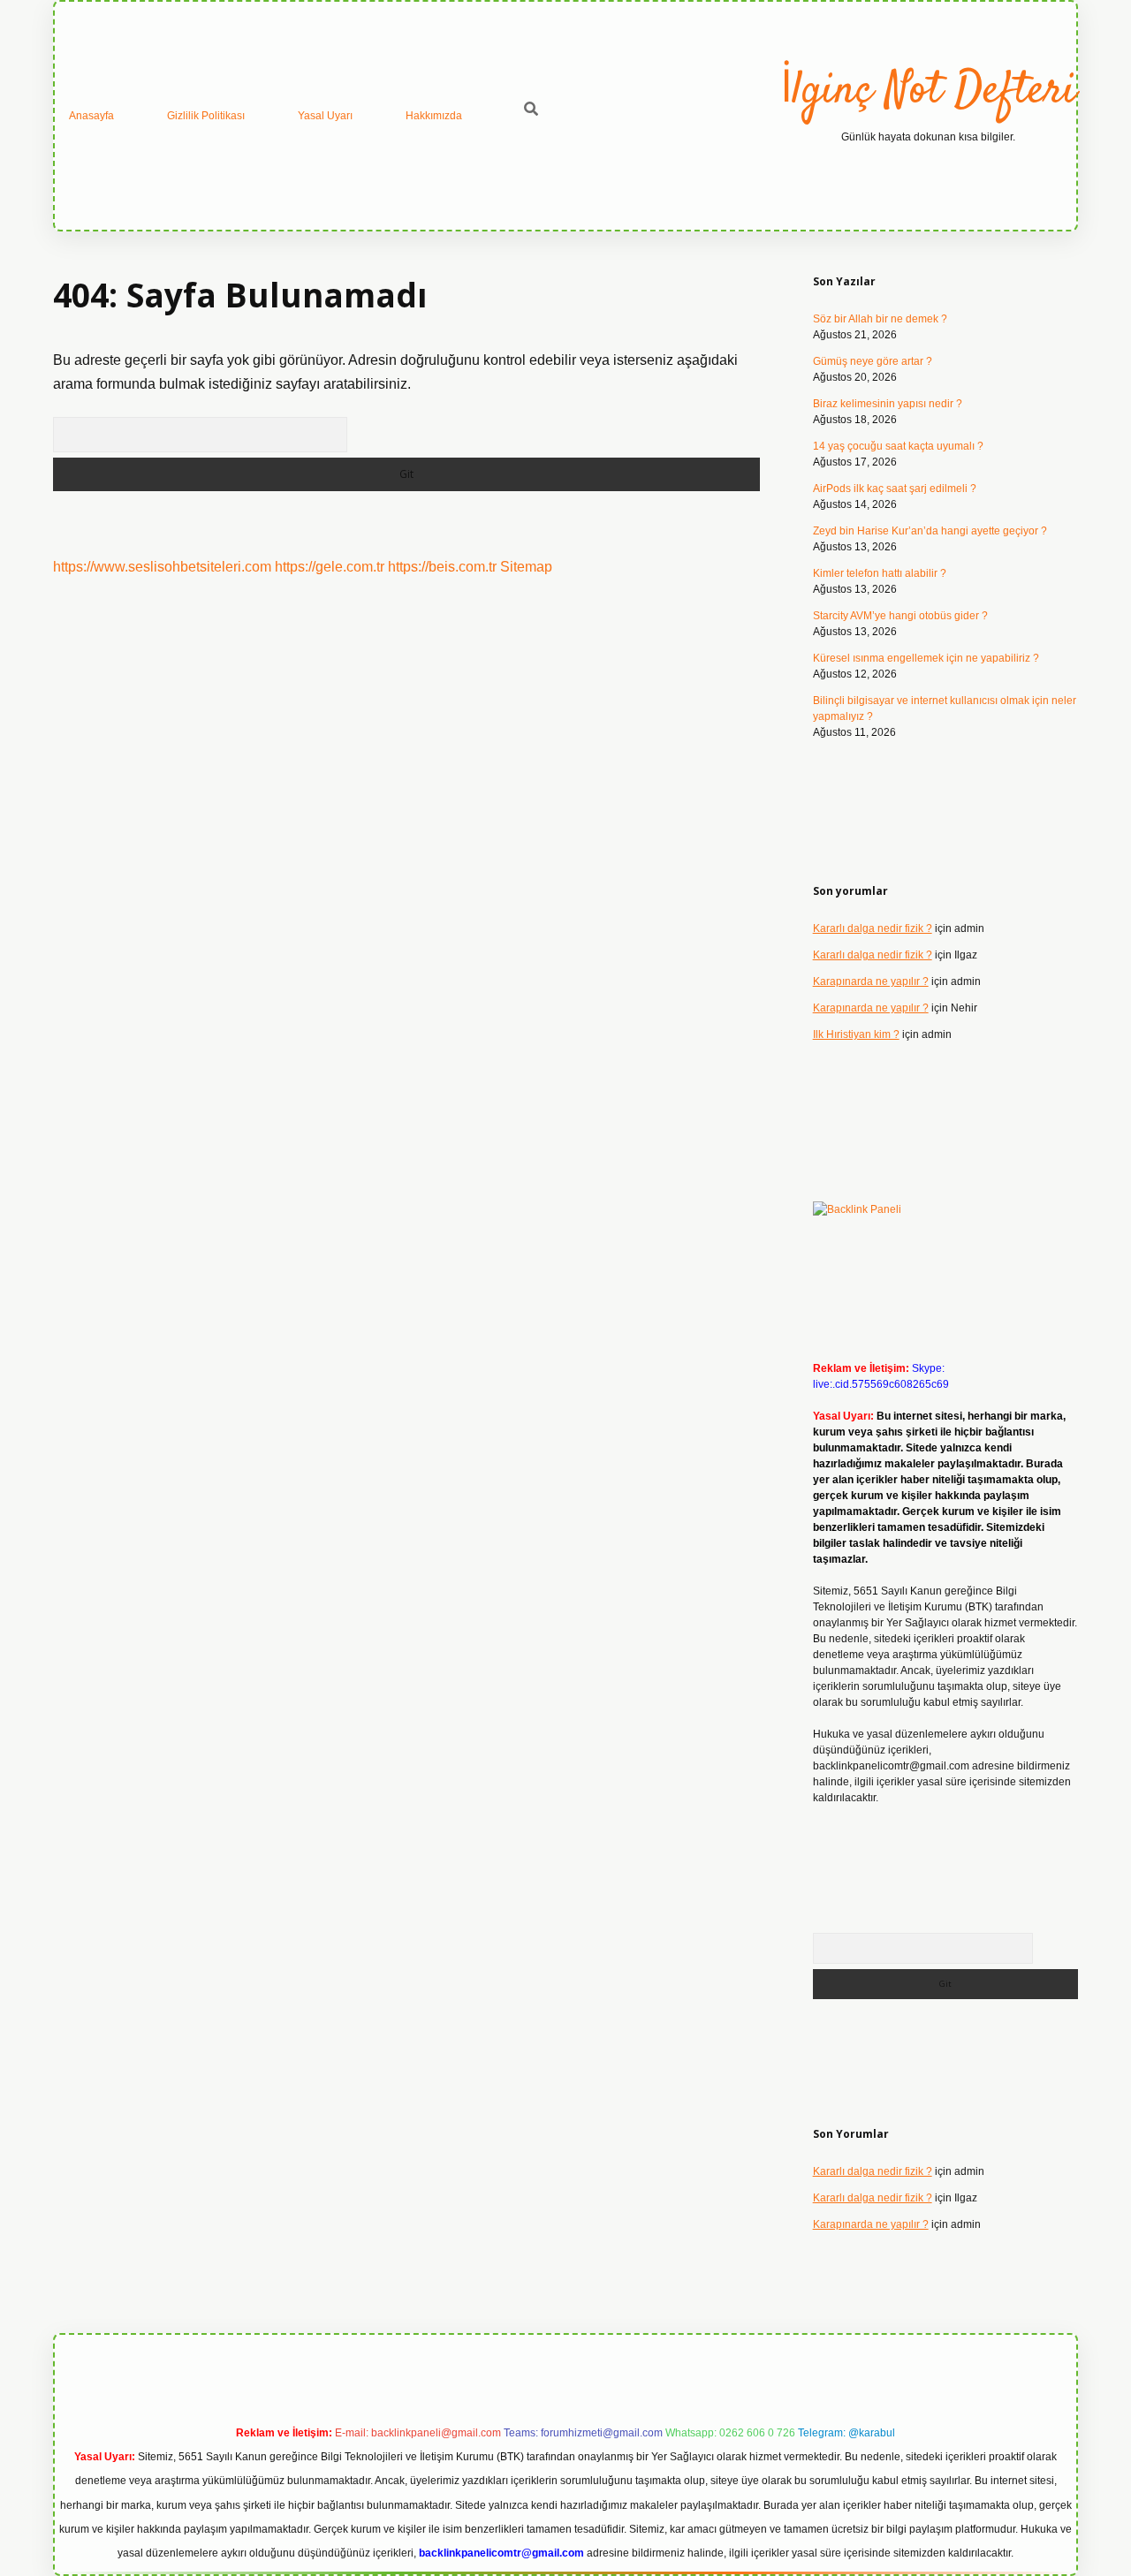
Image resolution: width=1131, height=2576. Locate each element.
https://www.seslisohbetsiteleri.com (162, 567)
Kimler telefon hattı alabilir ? (880, 573)
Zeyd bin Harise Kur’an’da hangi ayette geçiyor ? (930, 531)
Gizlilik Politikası (206, 116)
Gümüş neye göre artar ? (873, 361)
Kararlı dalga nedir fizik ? (873, 928)
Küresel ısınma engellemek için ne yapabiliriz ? (926, 658)
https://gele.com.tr (330, 567)
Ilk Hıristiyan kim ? (856, 1034)
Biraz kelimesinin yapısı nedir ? (888, 404)
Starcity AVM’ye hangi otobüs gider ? (900, 616)
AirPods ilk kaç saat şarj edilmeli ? (895, 489)
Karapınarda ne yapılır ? (871, 981)
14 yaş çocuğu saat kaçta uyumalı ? (898, 446)
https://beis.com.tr (442, 567)
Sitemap (526, 567)
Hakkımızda (434, 116)
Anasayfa (91, 116)
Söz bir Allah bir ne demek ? (880, 319)
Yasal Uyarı (325, 116)
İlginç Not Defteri (928, 91)
